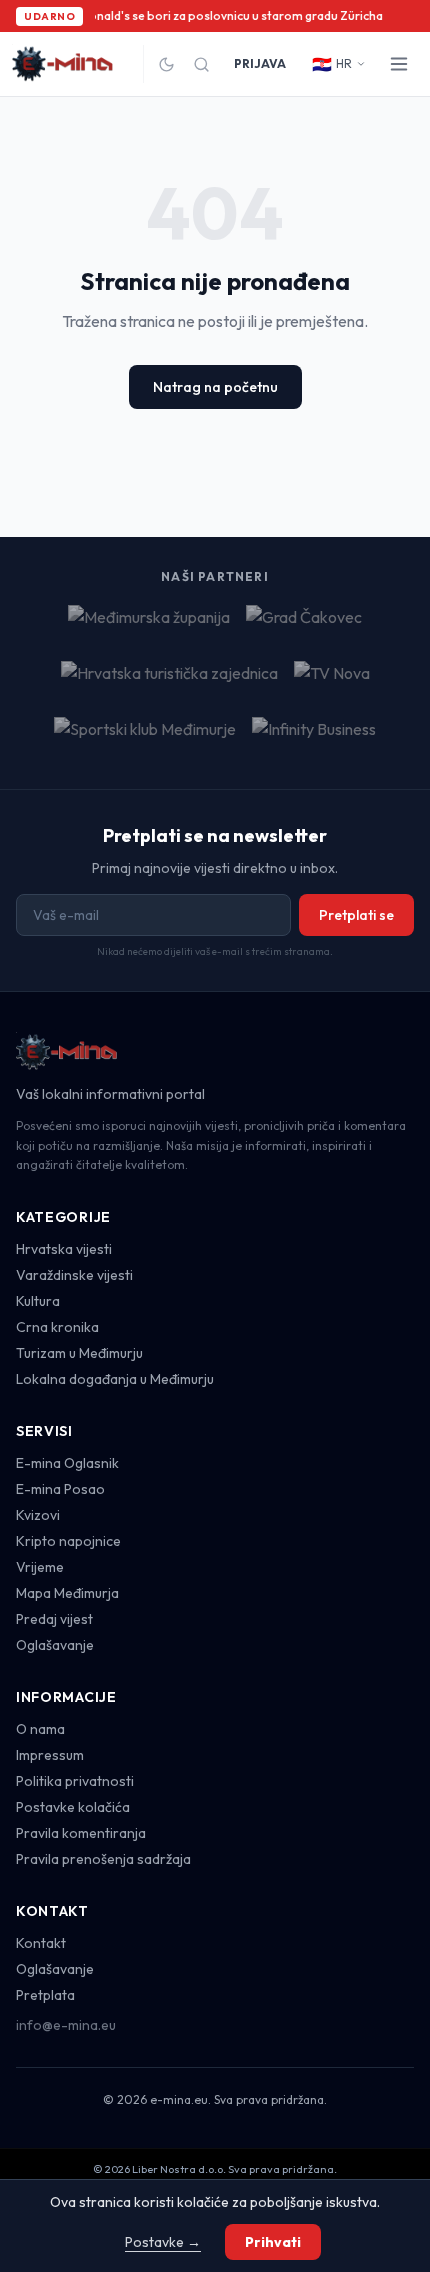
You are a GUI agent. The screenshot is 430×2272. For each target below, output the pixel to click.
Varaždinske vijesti (74, 1275)
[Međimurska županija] (149, 625)
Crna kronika (57, 1327)
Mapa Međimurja (67, 1593)
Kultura (38, 1301)
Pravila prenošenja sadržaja (103, 1859)
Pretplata (45, 1995)
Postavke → (163, 2242)
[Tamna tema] (166, 64)
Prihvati (273, 2242)
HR (332, 64)
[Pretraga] (201, 64)
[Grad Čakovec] (304, 625)
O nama (40, 1729)
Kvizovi (38, 1515)
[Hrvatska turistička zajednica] (169, 681)
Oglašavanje (55, 1645)
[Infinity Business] (314, 737)
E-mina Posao (60, 1489)
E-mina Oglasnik (67, 1463)
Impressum (50, 1755)
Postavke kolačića (73, 1807)
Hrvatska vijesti (64, 1249)
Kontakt (41, 1943)
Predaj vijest (54, 1619)
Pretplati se (356, 915)
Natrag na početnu (215, 387)
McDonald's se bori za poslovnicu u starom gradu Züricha (222, 15)
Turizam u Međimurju (79, 1353)
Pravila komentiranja (81, 1833)
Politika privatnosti (75, 1781)
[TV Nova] (332, 681)
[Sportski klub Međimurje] (145, 737)
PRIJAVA (260, 63)
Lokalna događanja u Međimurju (115, 1379)
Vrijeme (40, 1567)
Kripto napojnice (68, 1541)
